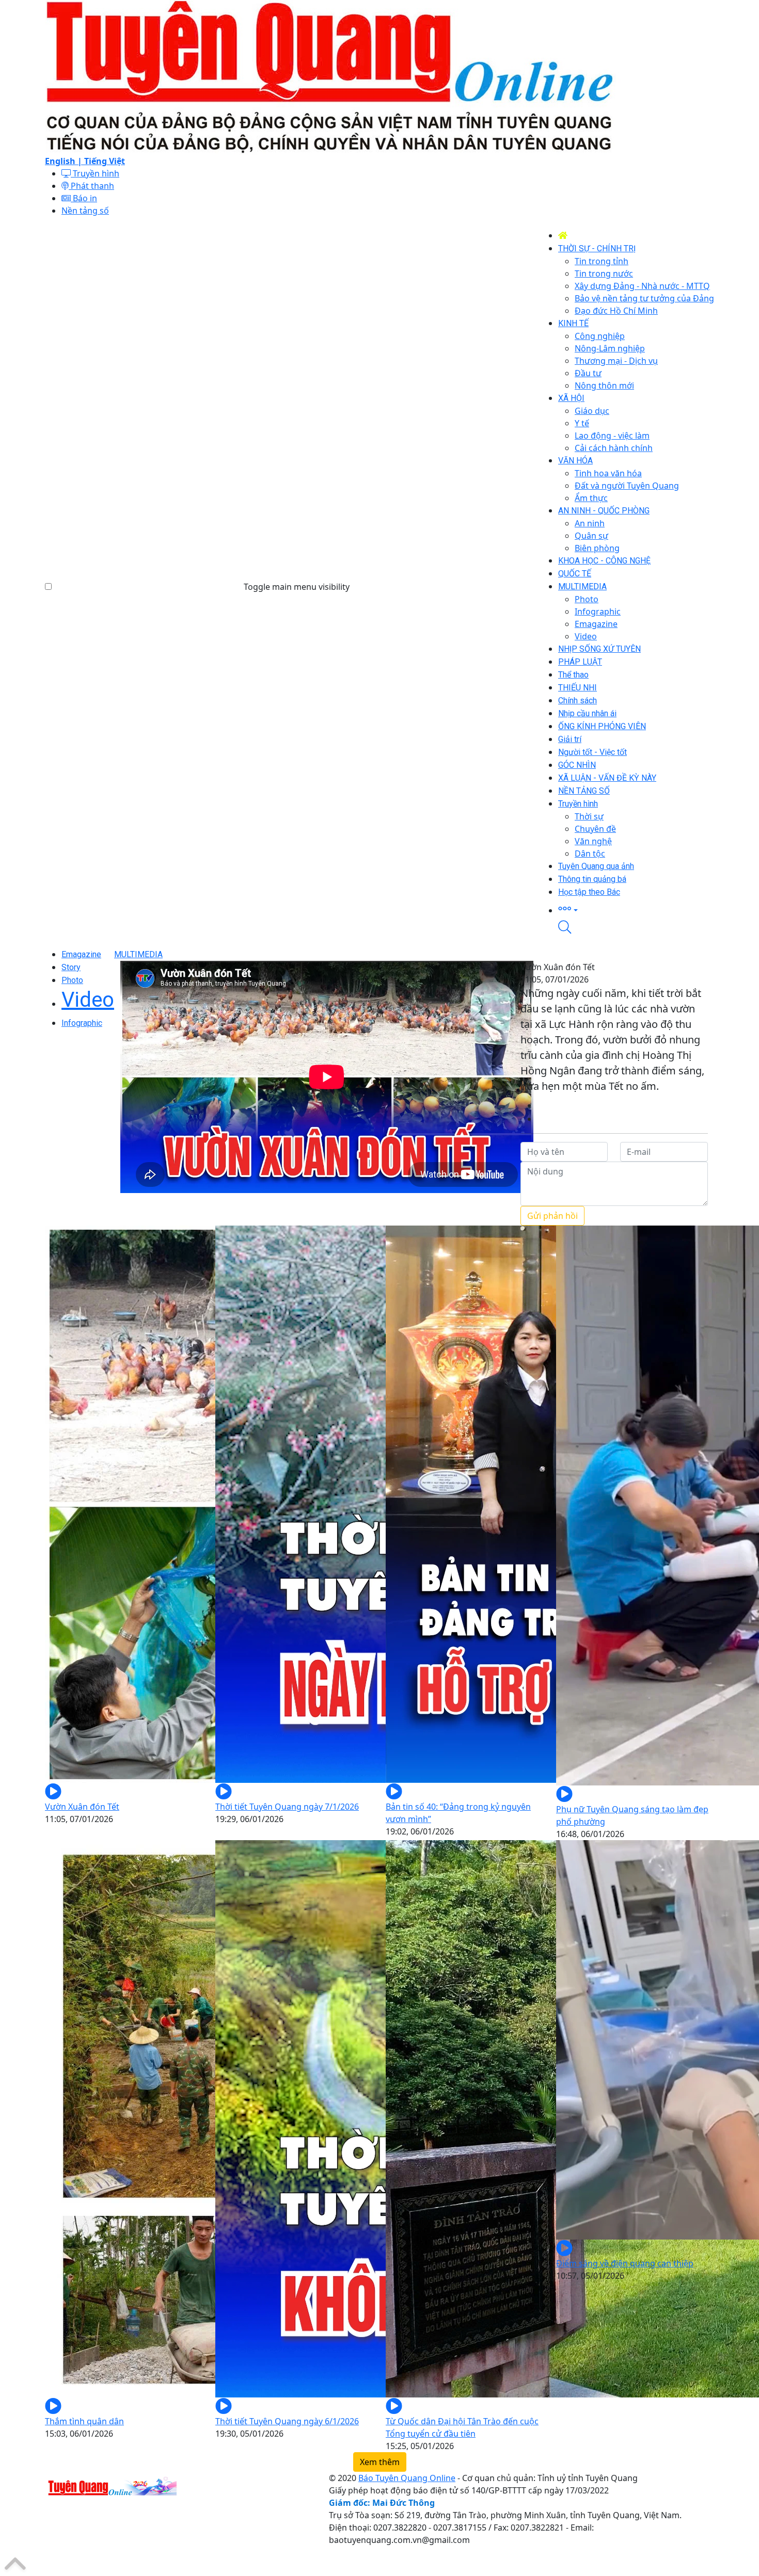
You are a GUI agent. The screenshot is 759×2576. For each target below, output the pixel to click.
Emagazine (81, 954)
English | (65, 161)
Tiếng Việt (105, 161)
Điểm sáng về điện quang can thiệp (625, 2263)
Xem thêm (380, 2462)
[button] (636, 909)
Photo (72, 980)
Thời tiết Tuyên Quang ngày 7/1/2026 (287, 1807)
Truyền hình (95, 173)
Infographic (82, 1023)
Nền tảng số (85, 211)
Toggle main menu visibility (297, 587)
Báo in (84, 198)
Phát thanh (91, 186)
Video (88, 1000)
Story (71, 967)
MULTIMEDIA (138, 954)
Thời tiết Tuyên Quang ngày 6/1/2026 (287, 2421)
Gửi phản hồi (552, 1216)
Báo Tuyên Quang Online (407, 2478)
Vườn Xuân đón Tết (82, 1807)
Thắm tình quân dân (84, 2421)
